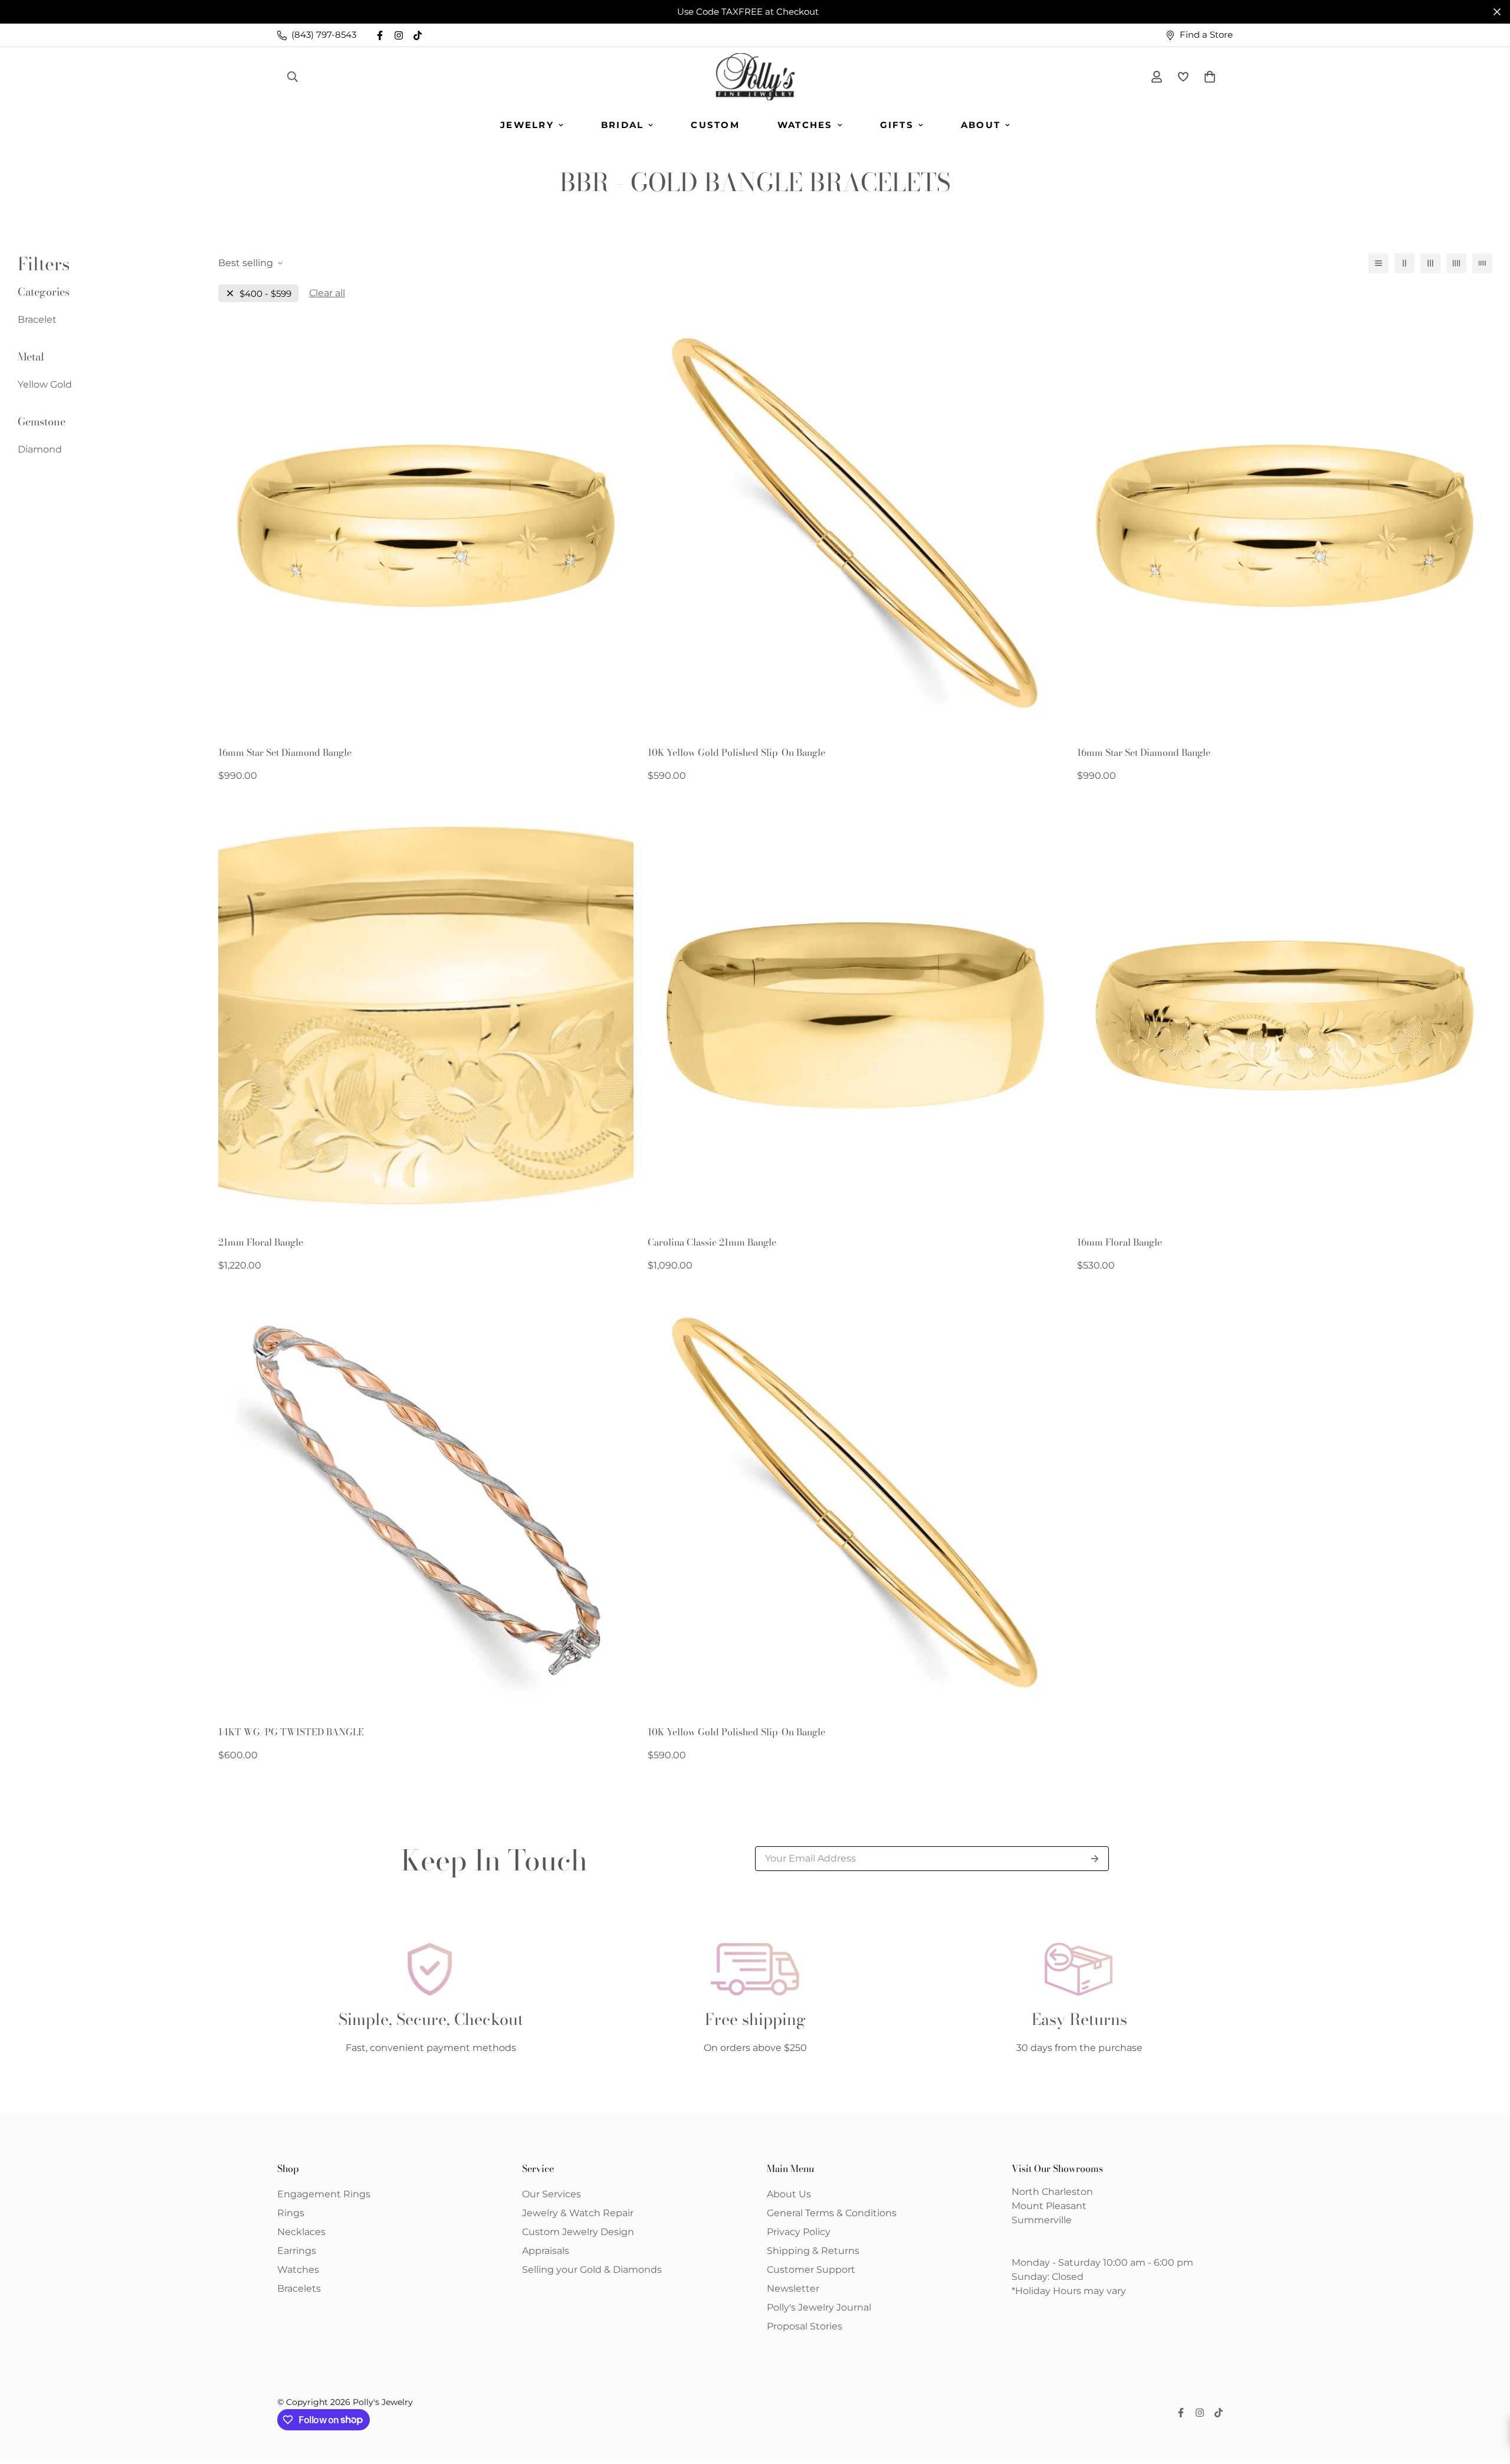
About (981, 125)
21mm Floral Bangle (261, 1242)
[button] (1207, 77)
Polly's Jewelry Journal (819, 2307)
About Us (789, 2194)
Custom (715, 125)
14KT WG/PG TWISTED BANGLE (291, 1732)
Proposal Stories (805, 2326)
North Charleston (1052, 2192)
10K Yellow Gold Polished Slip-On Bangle (736, 752)
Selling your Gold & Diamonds (592, 2270)
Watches (805, 125)
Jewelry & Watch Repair (578, 2213)
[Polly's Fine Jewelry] (755, 77)
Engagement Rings (324, 2194)
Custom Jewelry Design (578, 2232)
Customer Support (811, 2270)
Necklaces (301, 2232)
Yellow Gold (45, 384)
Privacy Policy (799, 2232)
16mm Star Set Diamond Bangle (285, 752)
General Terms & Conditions (832, 2213)
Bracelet (37, 320)
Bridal (623, 125)
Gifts (897, 125)
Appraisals (546, 2251)
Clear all (327, 293)
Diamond (40, 449)
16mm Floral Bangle (1120, 1242)
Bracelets (299, 2288)
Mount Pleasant (1049, 2206)
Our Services (552, 2194)
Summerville (1042, 2220)
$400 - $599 (265, 294)
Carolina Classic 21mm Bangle (712, 1242)
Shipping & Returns (813, 2251)
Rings (291, 2213)
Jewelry (527, 125)
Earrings (297, 2251)
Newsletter (793, 2288)
